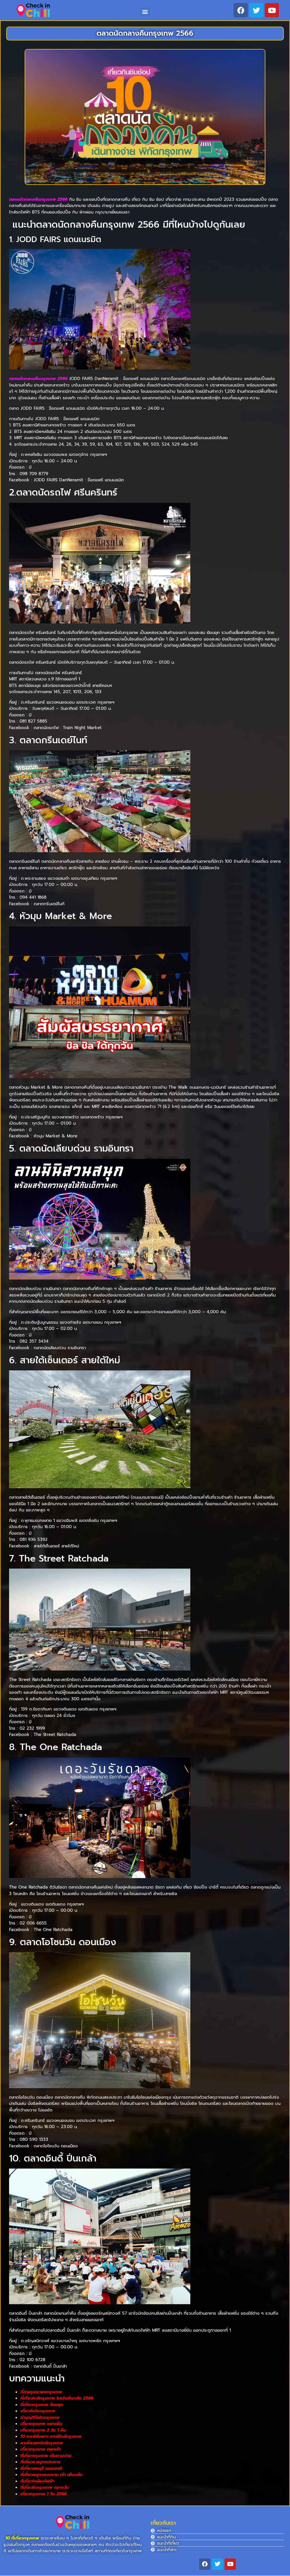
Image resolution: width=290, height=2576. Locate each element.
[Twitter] (256, 10)
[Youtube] (272, 10)
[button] (145, 12)
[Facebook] (241, 10)
